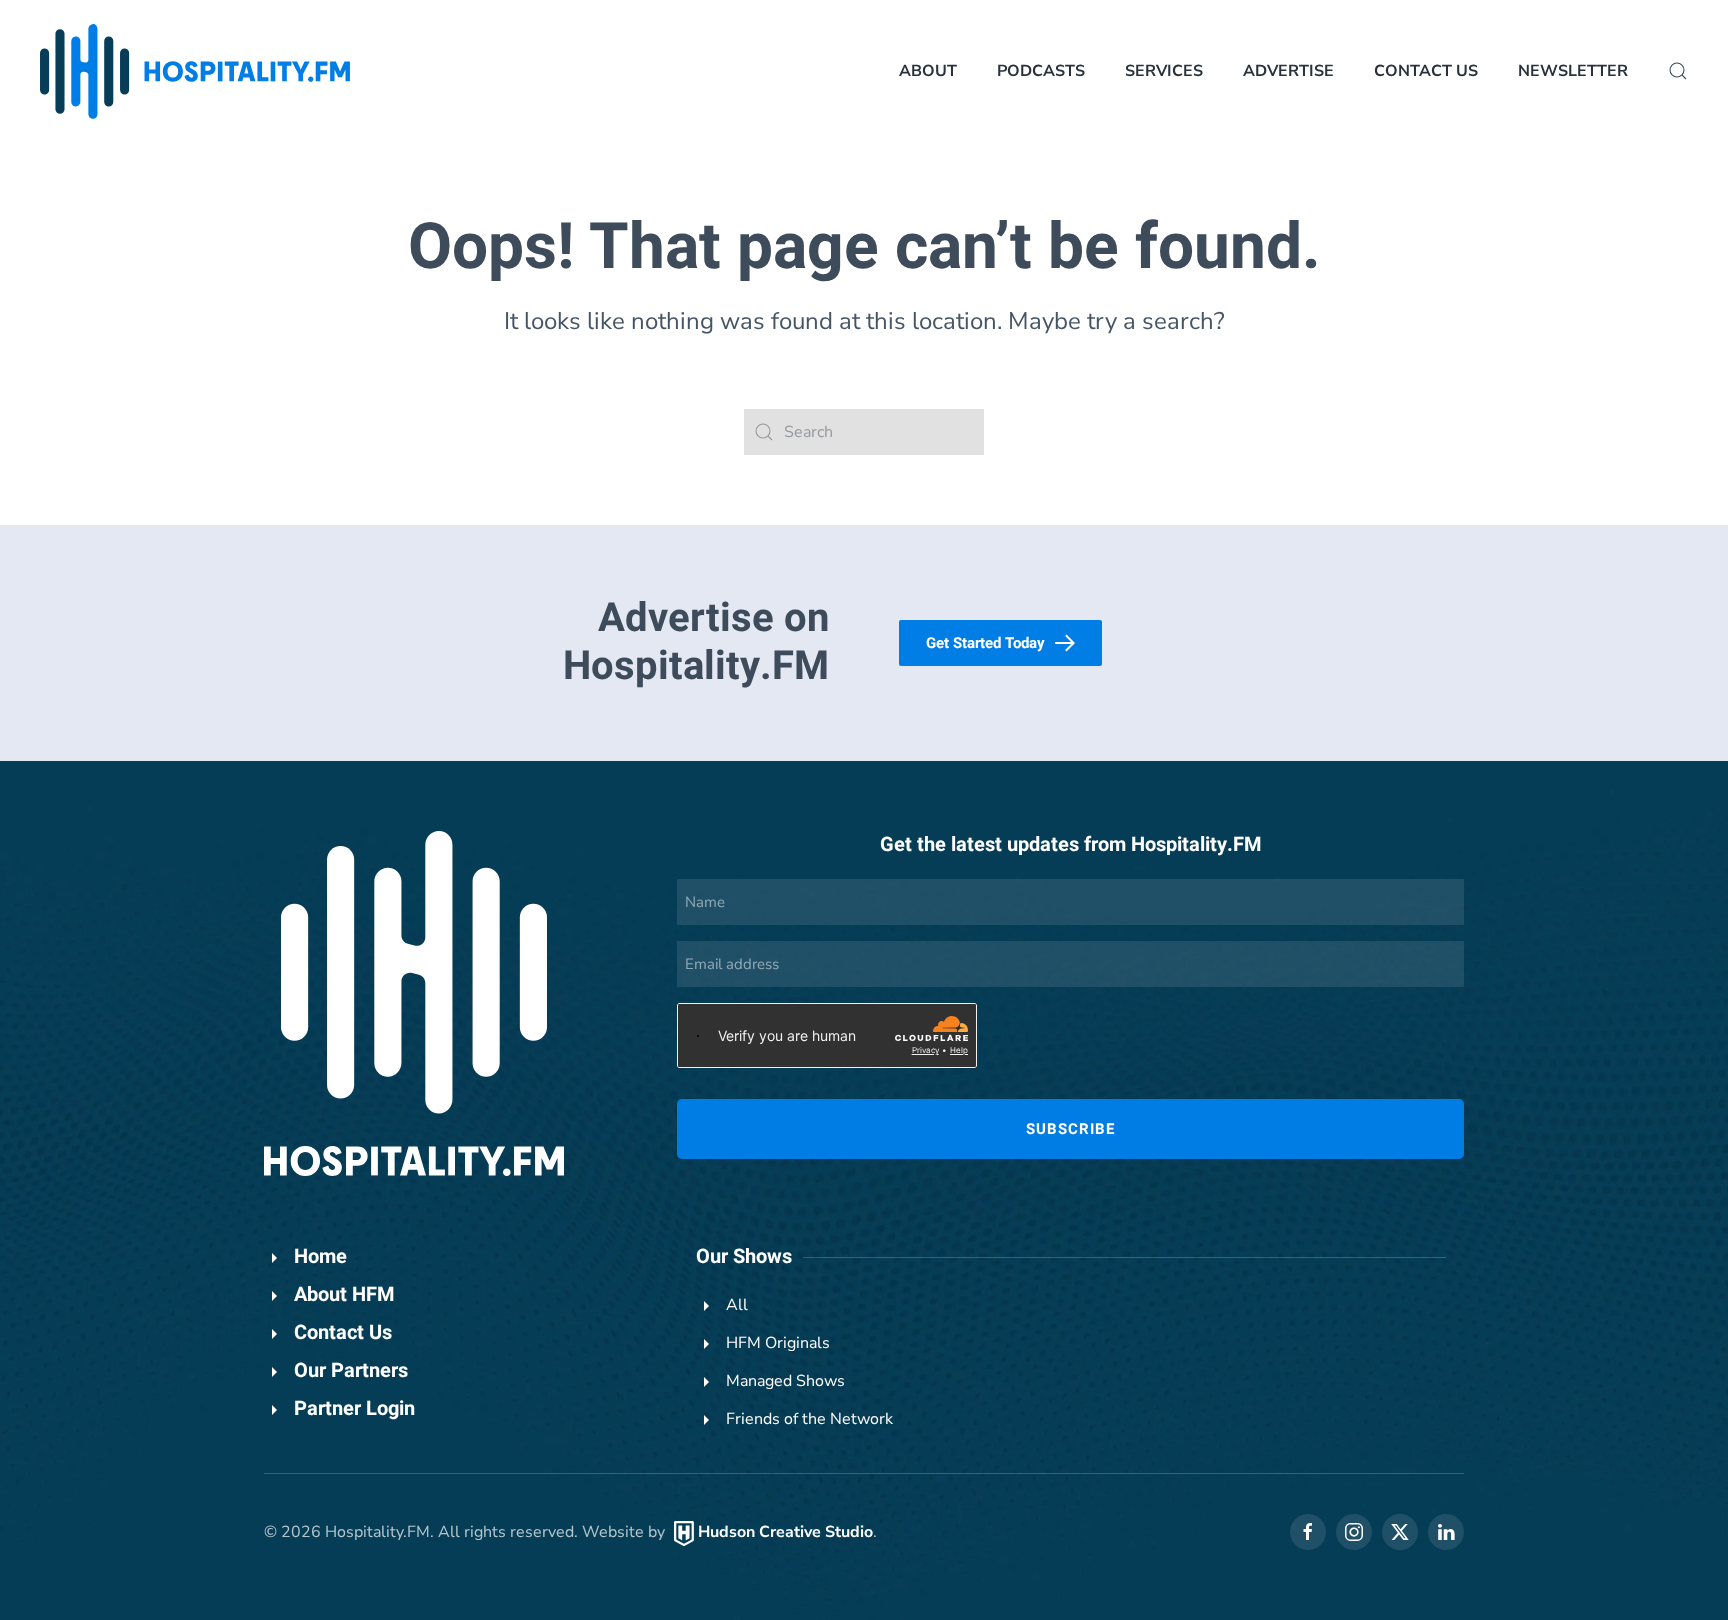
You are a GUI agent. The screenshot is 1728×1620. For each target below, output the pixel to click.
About (928, 71)
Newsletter (1573, 71)
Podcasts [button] (1041, 71)
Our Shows (744, 1256)
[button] (1678, 71)
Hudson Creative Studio (785, 1532)
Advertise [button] (1288, 71)
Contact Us (1426, 71)
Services (1164, 71)
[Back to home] (195, 71)
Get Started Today (985, 643)
